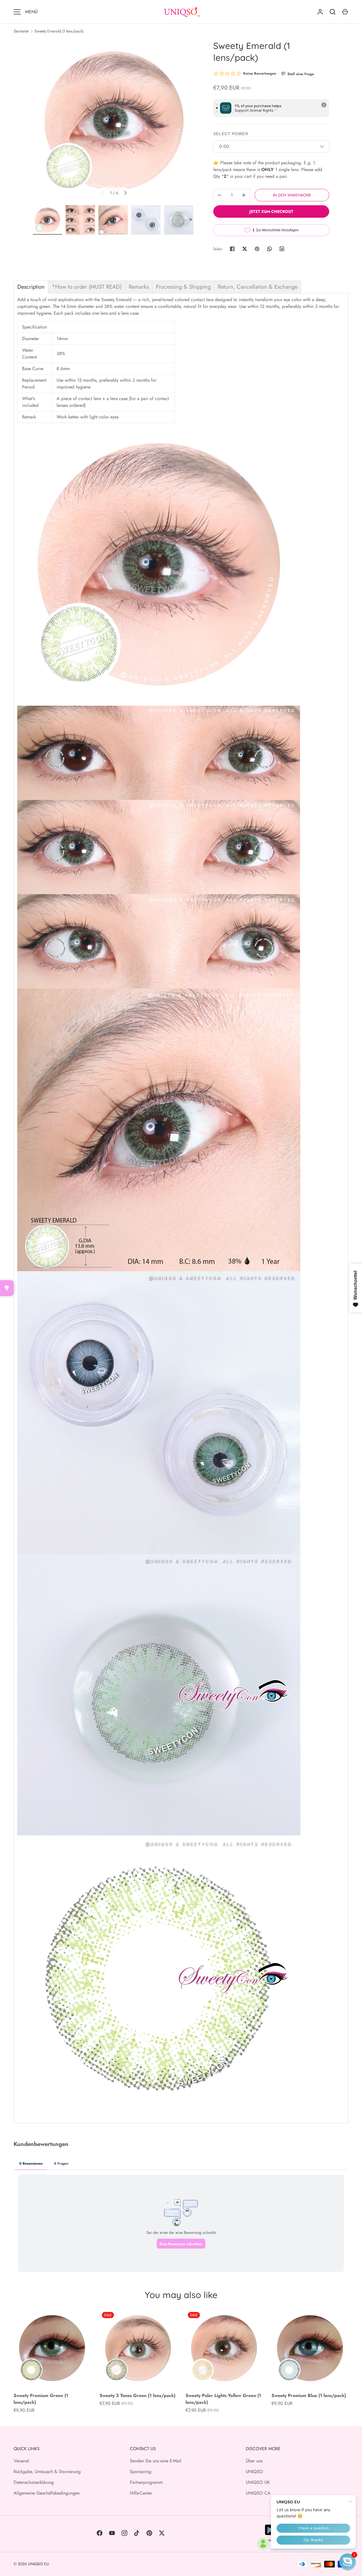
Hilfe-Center (141, 2493)
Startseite (21, 31)
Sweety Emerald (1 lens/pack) (59, 31)
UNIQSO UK (258, 2482)
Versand (21, 2461)
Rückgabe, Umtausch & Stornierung (47, 2472)
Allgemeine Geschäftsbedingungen (47, 2493)
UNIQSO (254, 2472)
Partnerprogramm (146, 2482)
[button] (348, 2562)
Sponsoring (141, 2472)
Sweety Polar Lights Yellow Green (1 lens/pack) (223, 2399)
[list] (114, 121)
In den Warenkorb (292, 195)
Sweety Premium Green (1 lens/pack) (41, 2399)
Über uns (254, 2461)
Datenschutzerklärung (34, 2482)
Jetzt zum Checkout (271, 211)
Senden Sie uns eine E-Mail (156, 2461)
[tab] (31, 287)
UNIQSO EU (38, 2564)
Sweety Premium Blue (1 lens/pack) (309, 2395)
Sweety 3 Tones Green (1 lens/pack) (137, 2395)
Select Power (231, 134)
